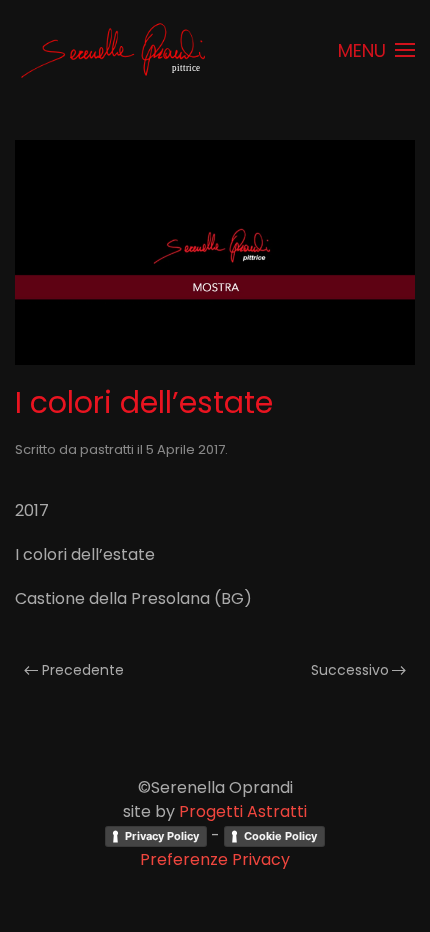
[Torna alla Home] (115, 50)
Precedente (83, 670)
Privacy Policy (162, 836)
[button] (377, 50)
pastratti (107, 449)
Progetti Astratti (243, 811)
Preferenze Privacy (215, 859)
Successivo (350, 670)
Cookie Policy (280, 836)
